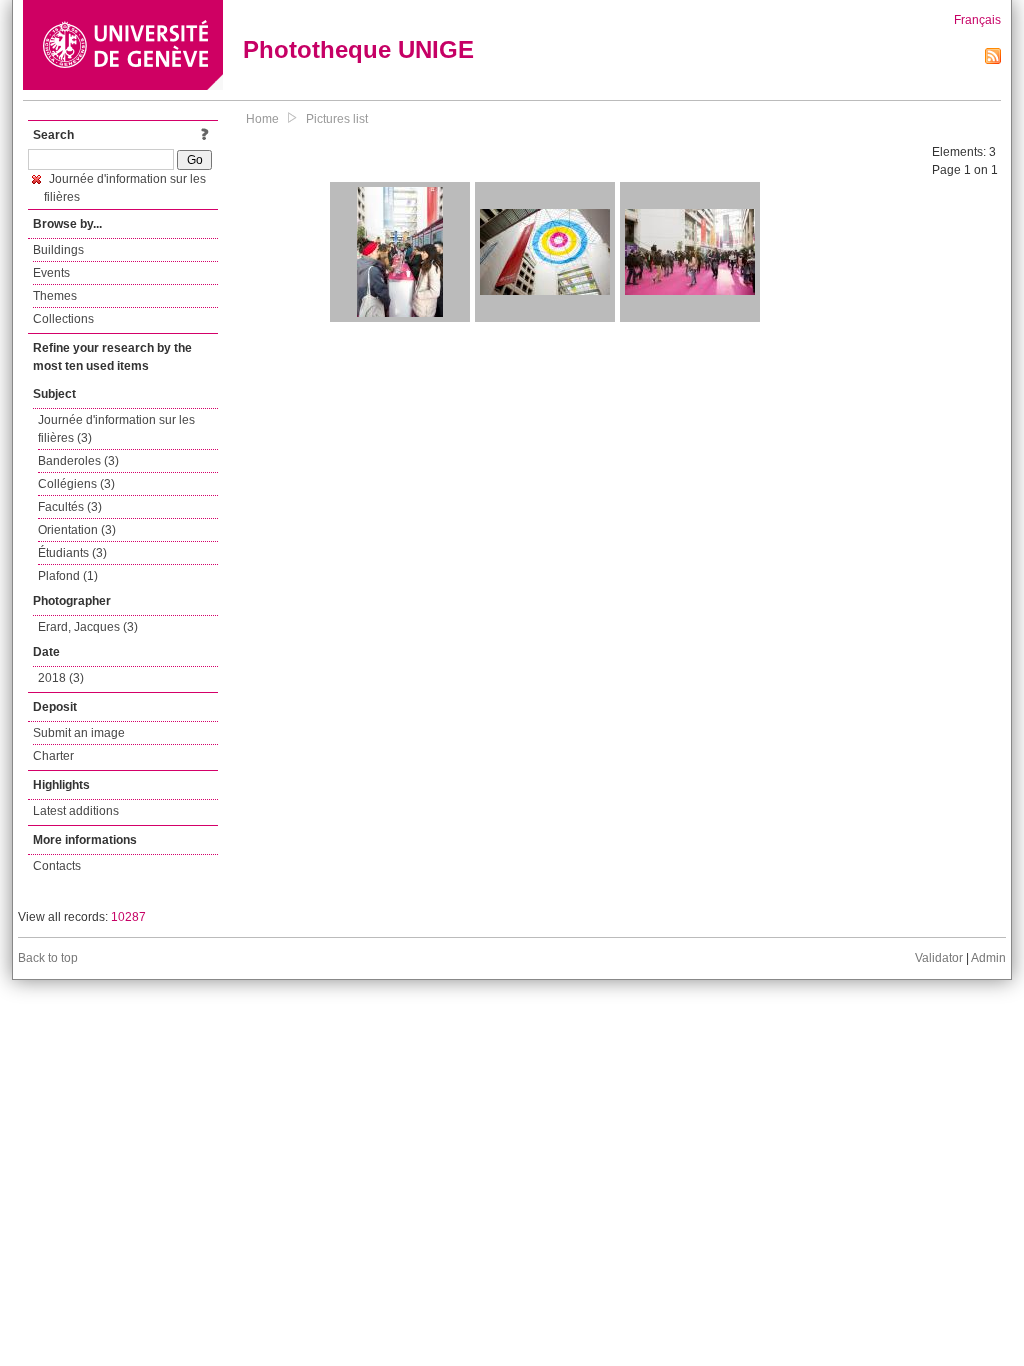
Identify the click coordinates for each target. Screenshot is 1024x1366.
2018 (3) (61, 678)
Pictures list (337, 119)
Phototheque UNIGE (358, 49)
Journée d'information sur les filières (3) (116, 429)
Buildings (58, 250)
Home (262, 119)
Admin (988, 958)
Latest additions (76, 811)
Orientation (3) (77, 530)
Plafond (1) (68, 576)
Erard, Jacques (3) (88, 627)
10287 (128, 917)
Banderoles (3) (78, 461)
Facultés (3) (70, 507)
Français (977, 20)
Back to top (48, 958)
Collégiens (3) (76, 484)
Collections (63, 319)
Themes (55, 296)
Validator (939, 958)
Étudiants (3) (72, 553)
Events (51, 273)
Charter (53, 756)
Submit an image (79, 733)
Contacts (57, 866)
